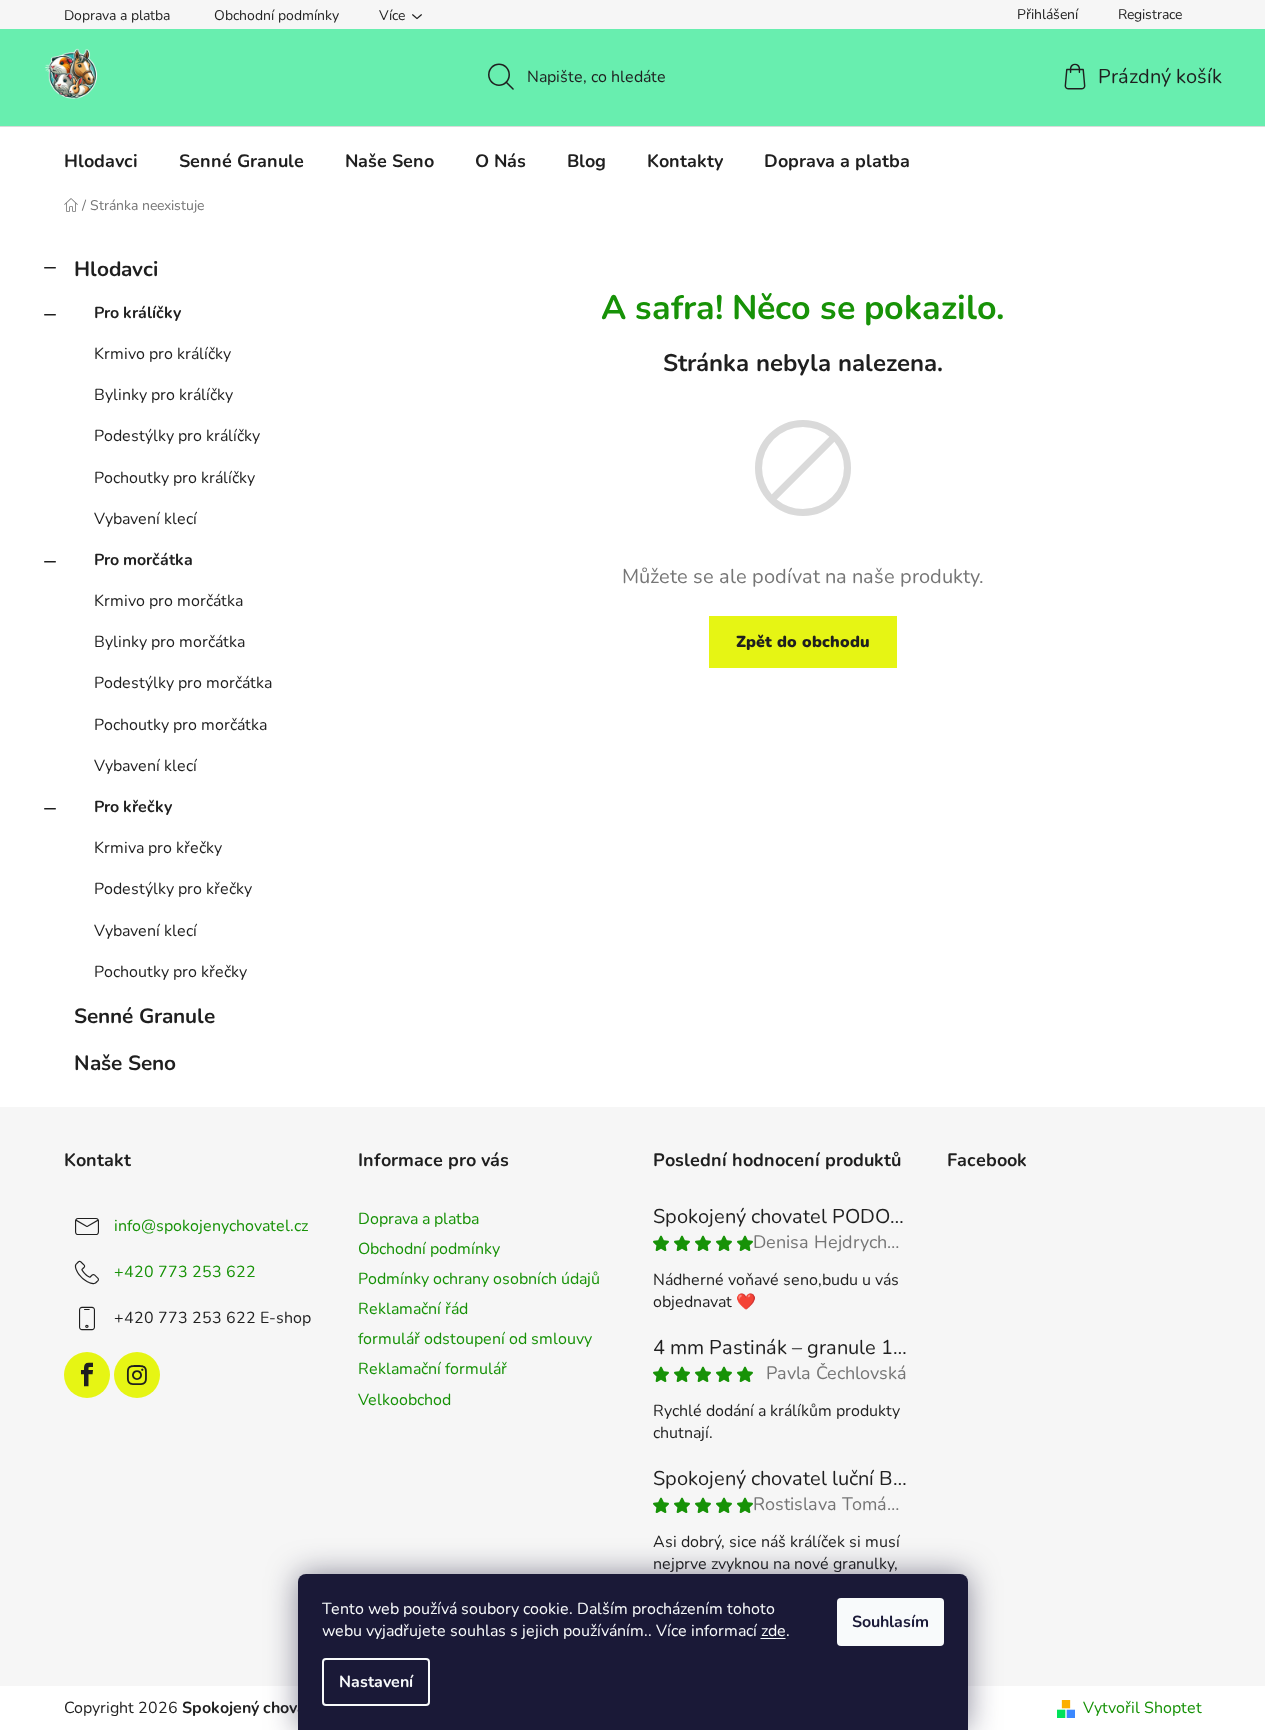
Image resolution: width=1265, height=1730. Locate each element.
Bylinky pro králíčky (163, 395)
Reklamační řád (413, 1309)
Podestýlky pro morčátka (183, 683)
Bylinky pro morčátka (169, 642)
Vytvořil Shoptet (1142, 1708)
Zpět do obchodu (803, 642)
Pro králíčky (137, 313)
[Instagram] (137, 1375)
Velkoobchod (404, 1400)
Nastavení (376, 1682)
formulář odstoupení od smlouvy (475, 1339)
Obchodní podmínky (276, 15)
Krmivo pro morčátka (168, 601)
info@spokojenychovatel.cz (211, 1226)
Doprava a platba (117, 15)
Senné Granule (144, 1016)
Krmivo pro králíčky (162, 354)
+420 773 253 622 (185, 1272)
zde (773, 1631)
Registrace (1150, 14)
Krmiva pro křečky (158, 848)
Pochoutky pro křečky (170, 972)
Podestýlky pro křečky (173, 889)
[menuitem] (101, 161)
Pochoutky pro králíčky (174, 478)
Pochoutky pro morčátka (180, 725)
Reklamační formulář (432, 1369)
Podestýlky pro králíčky (177, 436)
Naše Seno (125, 1063)
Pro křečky (133, 807)
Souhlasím (890, 1622)
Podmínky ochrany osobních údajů (479, 1279)
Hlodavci (116, 269)
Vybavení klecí (145, 519)
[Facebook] (87, 1375)
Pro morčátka (143, 560)
